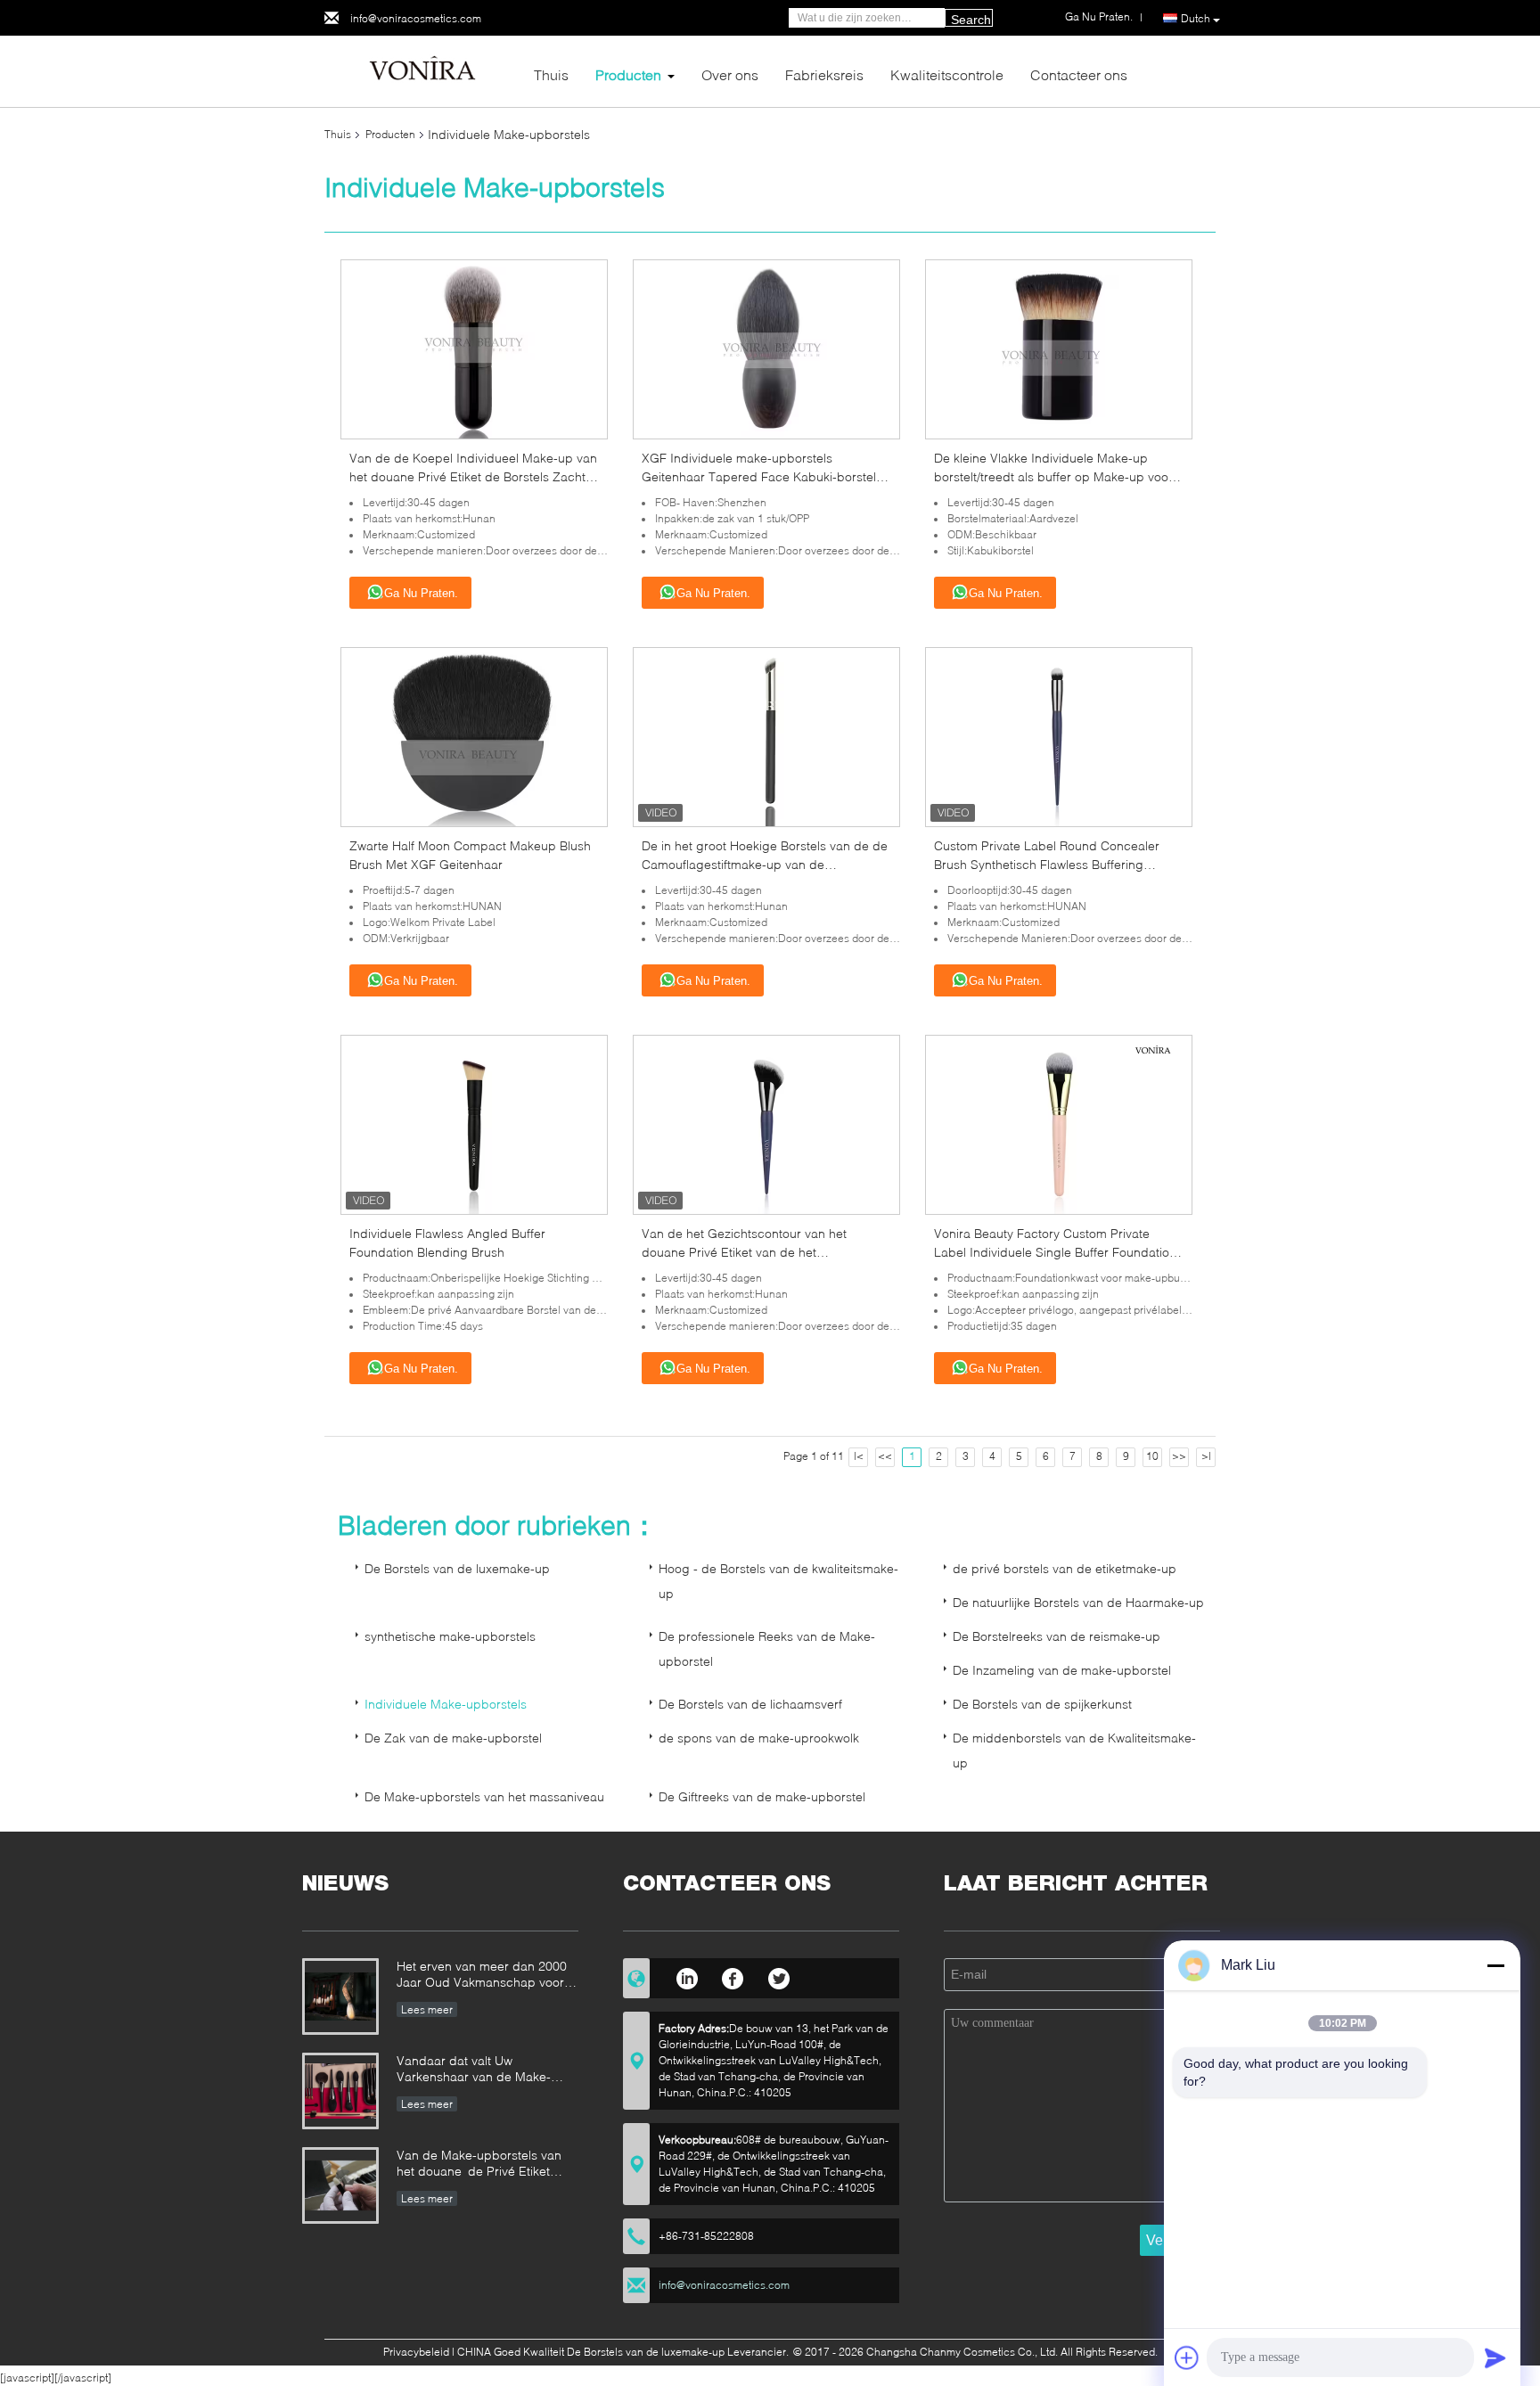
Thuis (551, 74)
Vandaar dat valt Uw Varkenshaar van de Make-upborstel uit (474, 2070)
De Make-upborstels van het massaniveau (484, 1796)
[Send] (1495, 2357)
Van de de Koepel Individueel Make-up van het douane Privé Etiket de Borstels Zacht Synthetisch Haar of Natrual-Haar (473, 476)
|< (859, 1456)
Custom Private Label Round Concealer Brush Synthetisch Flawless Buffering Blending (1047, 864)
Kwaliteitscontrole (947, 74)
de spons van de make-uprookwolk (759, 1738)
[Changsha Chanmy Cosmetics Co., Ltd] (422, 70)
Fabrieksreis (824, 74)
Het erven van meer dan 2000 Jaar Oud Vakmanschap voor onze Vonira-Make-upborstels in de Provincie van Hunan (487, 1976)
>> (1179, 1456)
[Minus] (1495, 1965)
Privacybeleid (416, 2352)
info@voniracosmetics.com (416, 18)
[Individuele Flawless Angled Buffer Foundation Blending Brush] (474, 1123)
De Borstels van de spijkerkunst (1042, 1704)
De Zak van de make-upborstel (453, 1738)
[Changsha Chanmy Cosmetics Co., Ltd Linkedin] (687, 1976)
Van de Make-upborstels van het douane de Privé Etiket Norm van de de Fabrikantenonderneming (479, 2165)
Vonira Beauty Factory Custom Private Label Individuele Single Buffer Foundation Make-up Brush (1055, 1252)
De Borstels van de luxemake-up (457, 1568)
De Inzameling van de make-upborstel (1062, 1670)
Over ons (730, 74)
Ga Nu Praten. (421, 593)
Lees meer (427, 2009)
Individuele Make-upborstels (446, 1704)
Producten (628, 74)
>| (1206, 1456)
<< (885, 1456)
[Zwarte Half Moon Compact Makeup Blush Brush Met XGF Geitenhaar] (474, 736)
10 (1152, 1456)
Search (971, 20)
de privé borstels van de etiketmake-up (1065, 1568)
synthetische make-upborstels (450, 1636)
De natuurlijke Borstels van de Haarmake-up (1078, 1602)
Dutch (1196, 18)
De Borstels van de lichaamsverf (750, 1704)
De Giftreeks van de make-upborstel (762, 1796)
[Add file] (1187, 2357)
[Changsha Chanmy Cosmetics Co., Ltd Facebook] (733, 1976)
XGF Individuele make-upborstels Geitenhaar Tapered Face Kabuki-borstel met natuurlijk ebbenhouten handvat (759, 476)
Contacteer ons (1079, 74)
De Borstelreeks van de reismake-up (1057, 1636)
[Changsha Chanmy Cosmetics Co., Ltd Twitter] (779, 1976)
